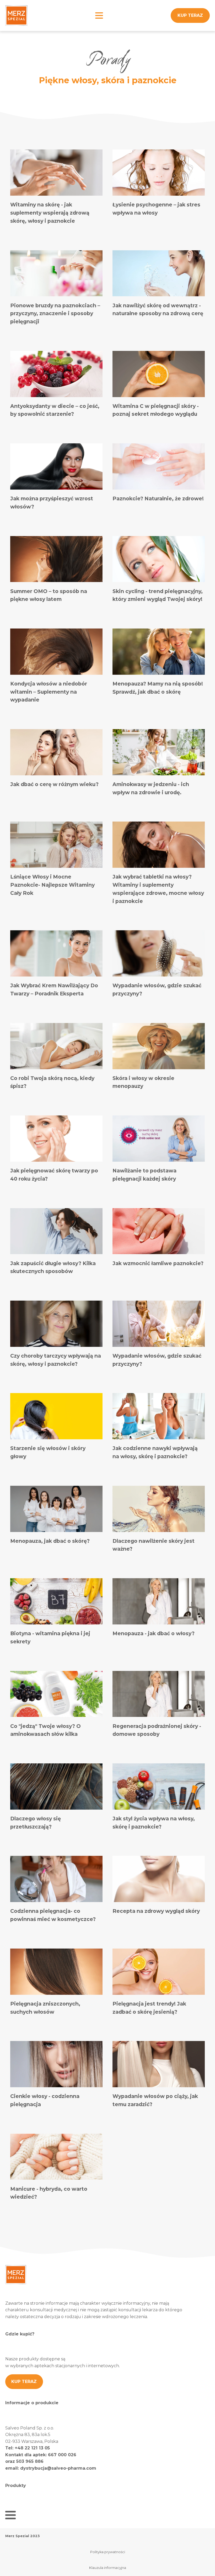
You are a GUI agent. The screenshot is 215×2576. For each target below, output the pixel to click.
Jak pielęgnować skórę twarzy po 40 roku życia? (54, 1175)
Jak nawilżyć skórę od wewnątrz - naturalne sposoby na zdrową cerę (158, 310)
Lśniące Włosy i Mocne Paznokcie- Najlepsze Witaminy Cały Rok (52, 885)
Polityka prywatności (108, 2552)
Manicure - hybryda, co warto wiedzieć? (49, 2193)
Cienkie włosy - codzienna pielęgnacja (45, 2100)
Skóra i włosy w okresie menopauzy (143, 1082)
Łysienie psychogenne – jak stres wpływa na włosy (156, 209)
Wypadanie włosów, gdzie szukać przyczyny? (157, 990)
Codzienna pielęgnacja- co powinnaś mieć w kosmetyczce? (53, 1915)
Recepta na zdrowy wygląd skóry (156, 1911)
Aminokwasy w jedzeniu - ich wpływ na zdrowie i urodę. (151, 788)
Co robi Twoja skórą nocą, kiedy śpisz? (52, 1082)
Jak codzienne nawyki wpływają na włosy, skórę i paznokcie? (155, 1452)
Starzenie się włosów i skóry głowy (48, 1452)
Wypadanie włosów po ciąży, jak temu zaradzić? (155, 2100)
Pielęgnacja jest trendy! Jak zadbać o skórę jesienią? (149, 2008)
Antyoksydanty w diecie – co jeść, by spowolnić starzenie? (55, 410)
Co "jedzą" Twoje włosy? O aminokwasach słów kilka (45, 1730)
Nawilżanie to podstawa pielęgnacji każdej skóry (144, 1175)
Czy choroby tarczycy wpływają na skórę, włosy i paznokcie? (56, 1360)
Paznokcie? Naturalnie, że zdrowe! (158, 498)
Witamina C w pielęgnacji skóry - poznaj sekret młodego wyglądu (156, 410)
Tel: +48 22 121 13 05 (28, 2448)
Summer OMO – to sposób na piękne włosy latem (49, 595)
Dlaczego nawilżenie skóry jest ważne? (154, 1545)
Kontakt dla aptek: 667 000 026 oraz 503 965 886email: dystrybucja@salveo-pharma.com (51, 2461)
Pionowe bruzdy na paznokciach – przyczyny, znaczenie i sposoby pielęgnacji (55, 313)
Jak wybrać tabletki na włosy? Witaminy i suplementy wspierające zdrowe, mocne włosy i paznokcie (158, 889)
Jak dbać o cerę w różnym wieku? (54, 784)
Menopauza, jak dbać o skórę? (50, 1541)
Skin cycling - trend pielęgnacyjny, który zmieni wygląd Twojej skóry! (158, 595)
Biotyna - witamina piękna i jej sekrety (50, 1637)
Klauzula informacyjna (108, 2568)
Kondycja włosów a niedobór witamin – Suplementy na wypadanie (49, 692)
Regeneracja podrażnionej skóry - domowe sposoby (157, 1730)
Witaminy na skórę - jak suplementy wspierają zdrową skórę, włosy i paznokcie (50, 213)
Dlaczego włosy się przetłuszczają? (36, 1823)
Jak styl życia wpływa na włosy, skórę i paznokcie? (154, 1823)
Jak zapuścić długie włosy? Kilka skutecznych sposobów (53, 1267)
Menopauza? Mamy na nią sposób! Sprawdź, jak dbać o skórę (158, 688)
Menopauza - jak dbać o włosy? (154, 1633)
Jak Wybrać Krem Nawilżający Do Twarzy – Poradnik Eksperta (54, 990)
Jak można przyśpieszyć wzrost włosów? (52, 503)
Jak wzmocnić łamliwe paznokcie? (158, 1263)
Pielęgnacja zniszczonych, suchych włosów (45, 2008)
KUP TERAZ (190, 15)
